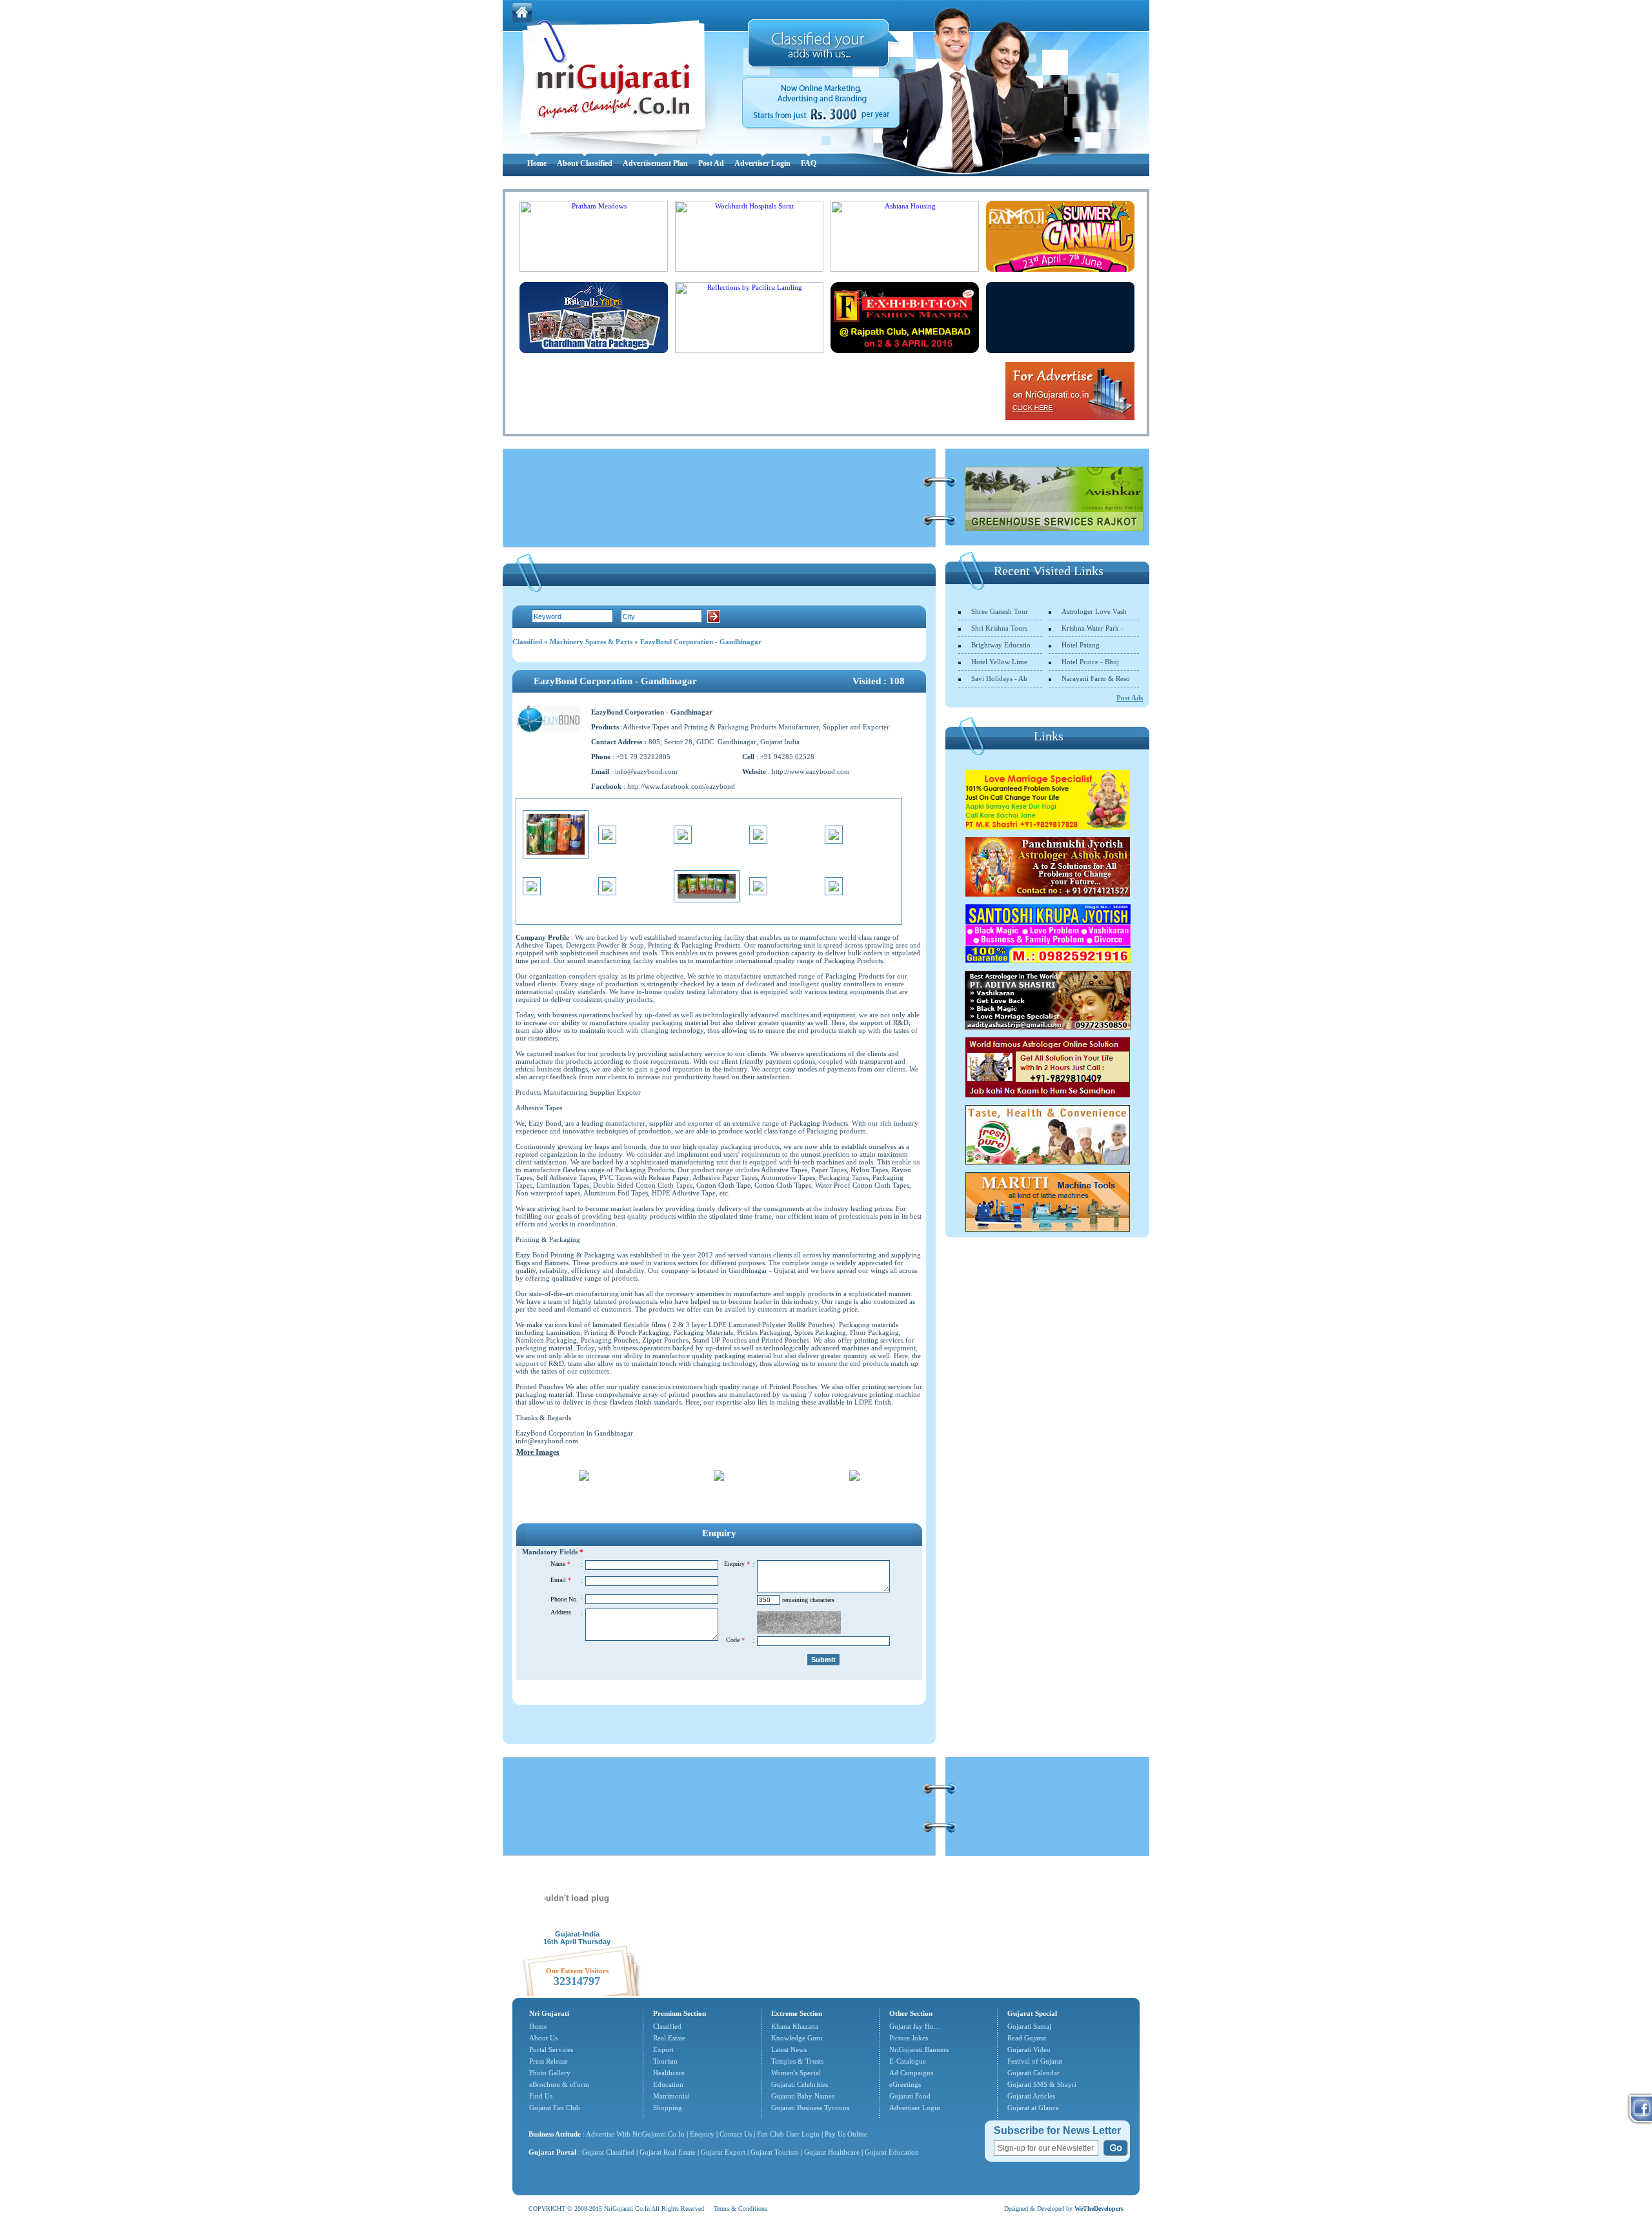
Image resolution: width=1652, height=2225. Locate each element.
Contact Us (736, 2134)
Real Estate (669, 2038)
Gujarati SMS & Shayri (1042, 2084)
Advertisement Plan (655, 163)
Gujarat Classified (608, 2152)
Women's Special (796, 2073)
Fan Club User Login (788, 2134)
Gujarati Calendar (1033, 2073)
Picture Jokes (909, 2038)
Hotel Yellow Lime (999, 662)
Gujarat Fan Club (555, 2108)
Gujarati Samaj (1029, 2026)
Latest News (789, 2049)
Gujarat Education (892, 2152)
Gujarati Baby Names (803, 2096)
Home (537, 163)
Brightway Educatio (1001, 645)
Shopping (668, 2108)
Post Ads (1130, 698)
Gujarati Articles (1031, 2096)
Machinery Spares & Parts (591, 642)
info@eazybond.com (646, 771)
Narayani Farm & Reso (1096, 678)
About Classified (585, 163)
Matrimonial (671, 2096)
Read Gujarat (1027, 2038)
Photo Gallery (550, 2073)
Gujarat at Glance (1033, 2108)
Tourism (665, 2061)
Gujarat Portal (552, 2152)
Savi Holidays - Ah (999, 678)
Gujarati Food (910, 2096)
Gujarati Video (1029, 2049)
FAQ (809, 163)
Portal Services (551, 2049)
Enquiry (703, 2134)
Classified (527, 642)
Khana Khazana (795, 2026)
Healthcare (669, 2073)
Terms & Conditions (740, 2209)
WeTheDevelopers (1099, 2209)
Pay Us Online (846, 2134)
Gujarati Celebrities (800, 2084)
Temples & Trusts (797, 2061)
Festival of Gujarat (1035, 2061)
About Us (543, 2038)
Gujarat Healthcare (832, 2152)
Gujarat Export (723, 2152)
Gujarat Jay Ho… (915, 2026)
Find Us (541, 2096)
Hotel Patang (1081, 645)
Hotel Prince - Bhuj (1090, 662)
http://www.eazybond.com (811, 771)
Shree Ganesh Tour (1000, 611)
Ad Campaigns (911, 2073)
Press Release (549, 2061)
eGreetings (905, 2084)
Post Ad (711, 163)
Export (663, 2049)
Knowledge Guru (797, 2038)
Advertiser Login (762, 163)
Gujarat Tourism (775, 2152)
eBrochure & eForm (559, 2084)
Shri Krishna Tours (999, 628)
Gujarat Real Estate (668, 2152)
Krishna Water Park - (1093, 628)
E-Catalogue (908, 2061)
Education (668, 2084)
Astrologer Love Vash (1094, 611)
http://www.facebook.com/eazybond (681, 786)
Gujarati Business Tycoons (810, 2108)
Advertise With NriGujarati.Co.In (635, 2134)
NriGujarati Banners (919, 2049)
